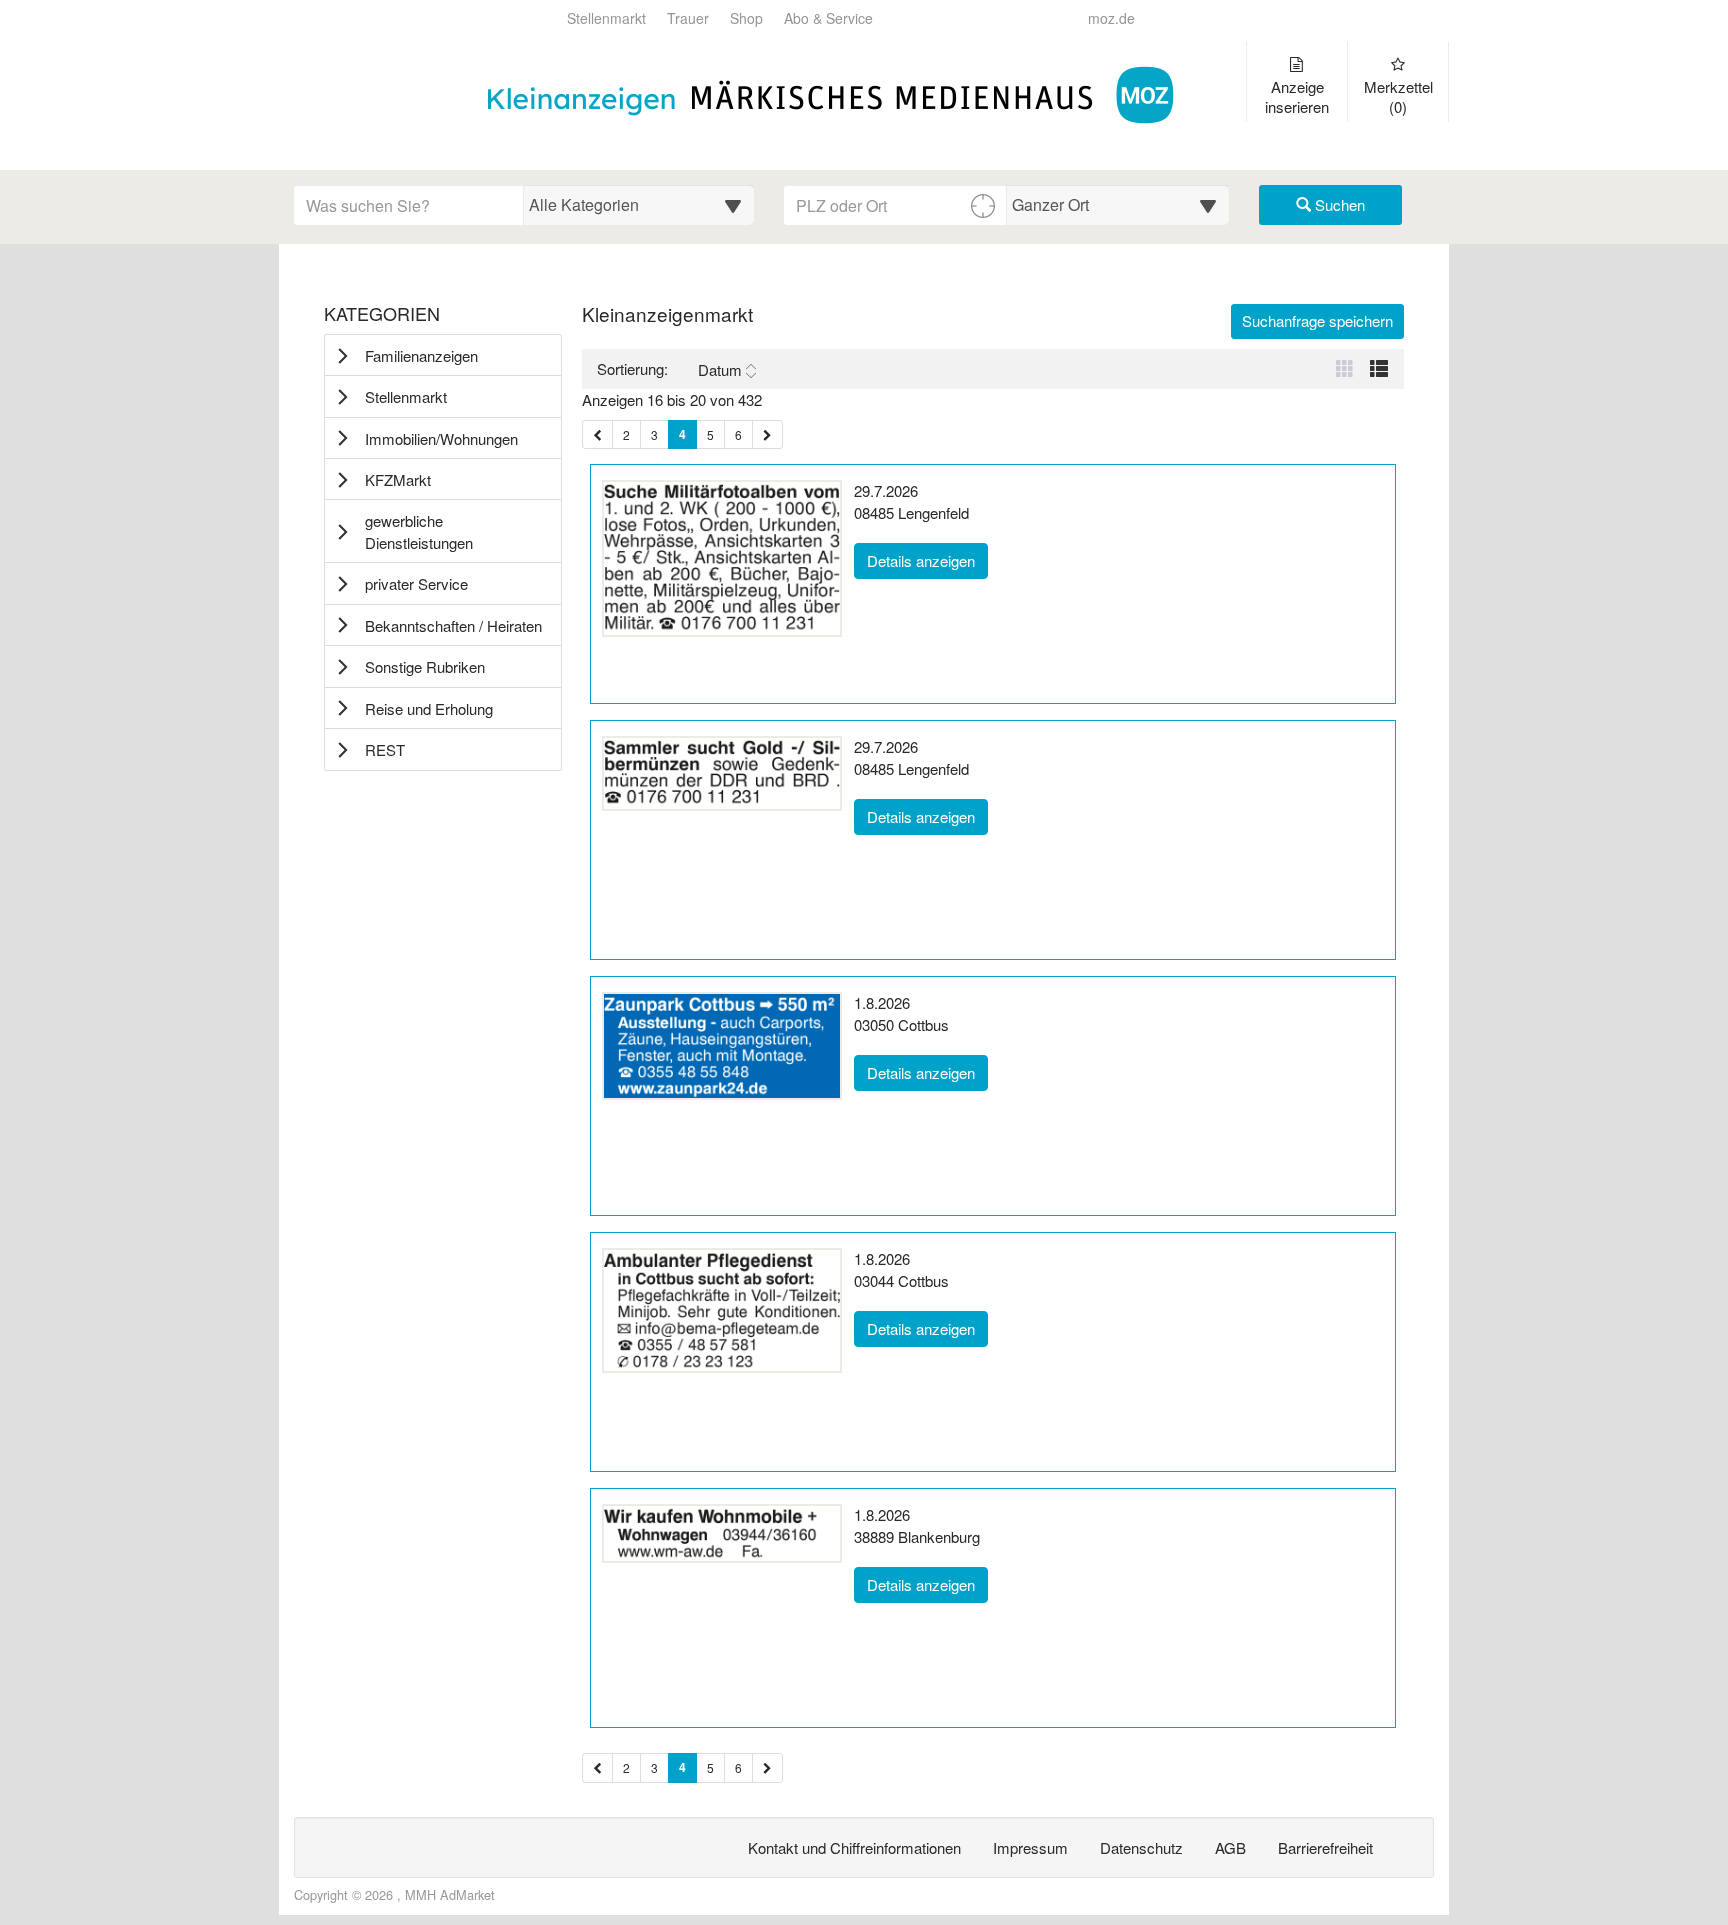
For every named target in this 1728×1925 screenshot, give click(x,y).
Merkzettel (1398, 96)
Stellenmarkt (606, 18)
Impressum (1030, 1847)
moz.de (1111, 18)
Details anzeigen (927, 560)
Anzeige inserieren (1297, 96)
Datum (720, 369)
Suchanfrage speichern (1317, 320)
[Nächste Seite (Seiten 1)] (767, 434)
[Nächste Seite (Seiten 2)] (767, 1767)
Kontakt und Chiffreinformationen (854, 1847)
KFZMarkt (398, 479)
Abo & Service (828, 18)
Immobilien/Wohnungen (441, 438)
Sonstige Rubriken (425, 666)
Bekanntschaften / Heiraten (453, 625)
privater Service (416, 583)
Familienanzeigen (421, 355)
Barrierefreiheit (1325, 1847)
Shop (746, 18)
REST (385, 749)
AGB (1230, 1847)
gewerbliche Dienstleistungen (419, 531)
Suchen (1338, 204)
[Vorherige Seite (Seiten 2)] (597, 1767)
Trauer (688, 18)
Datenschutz (1141, 1847)
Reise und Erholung (429, 708)
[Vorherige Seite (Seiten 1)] (597, 434)
